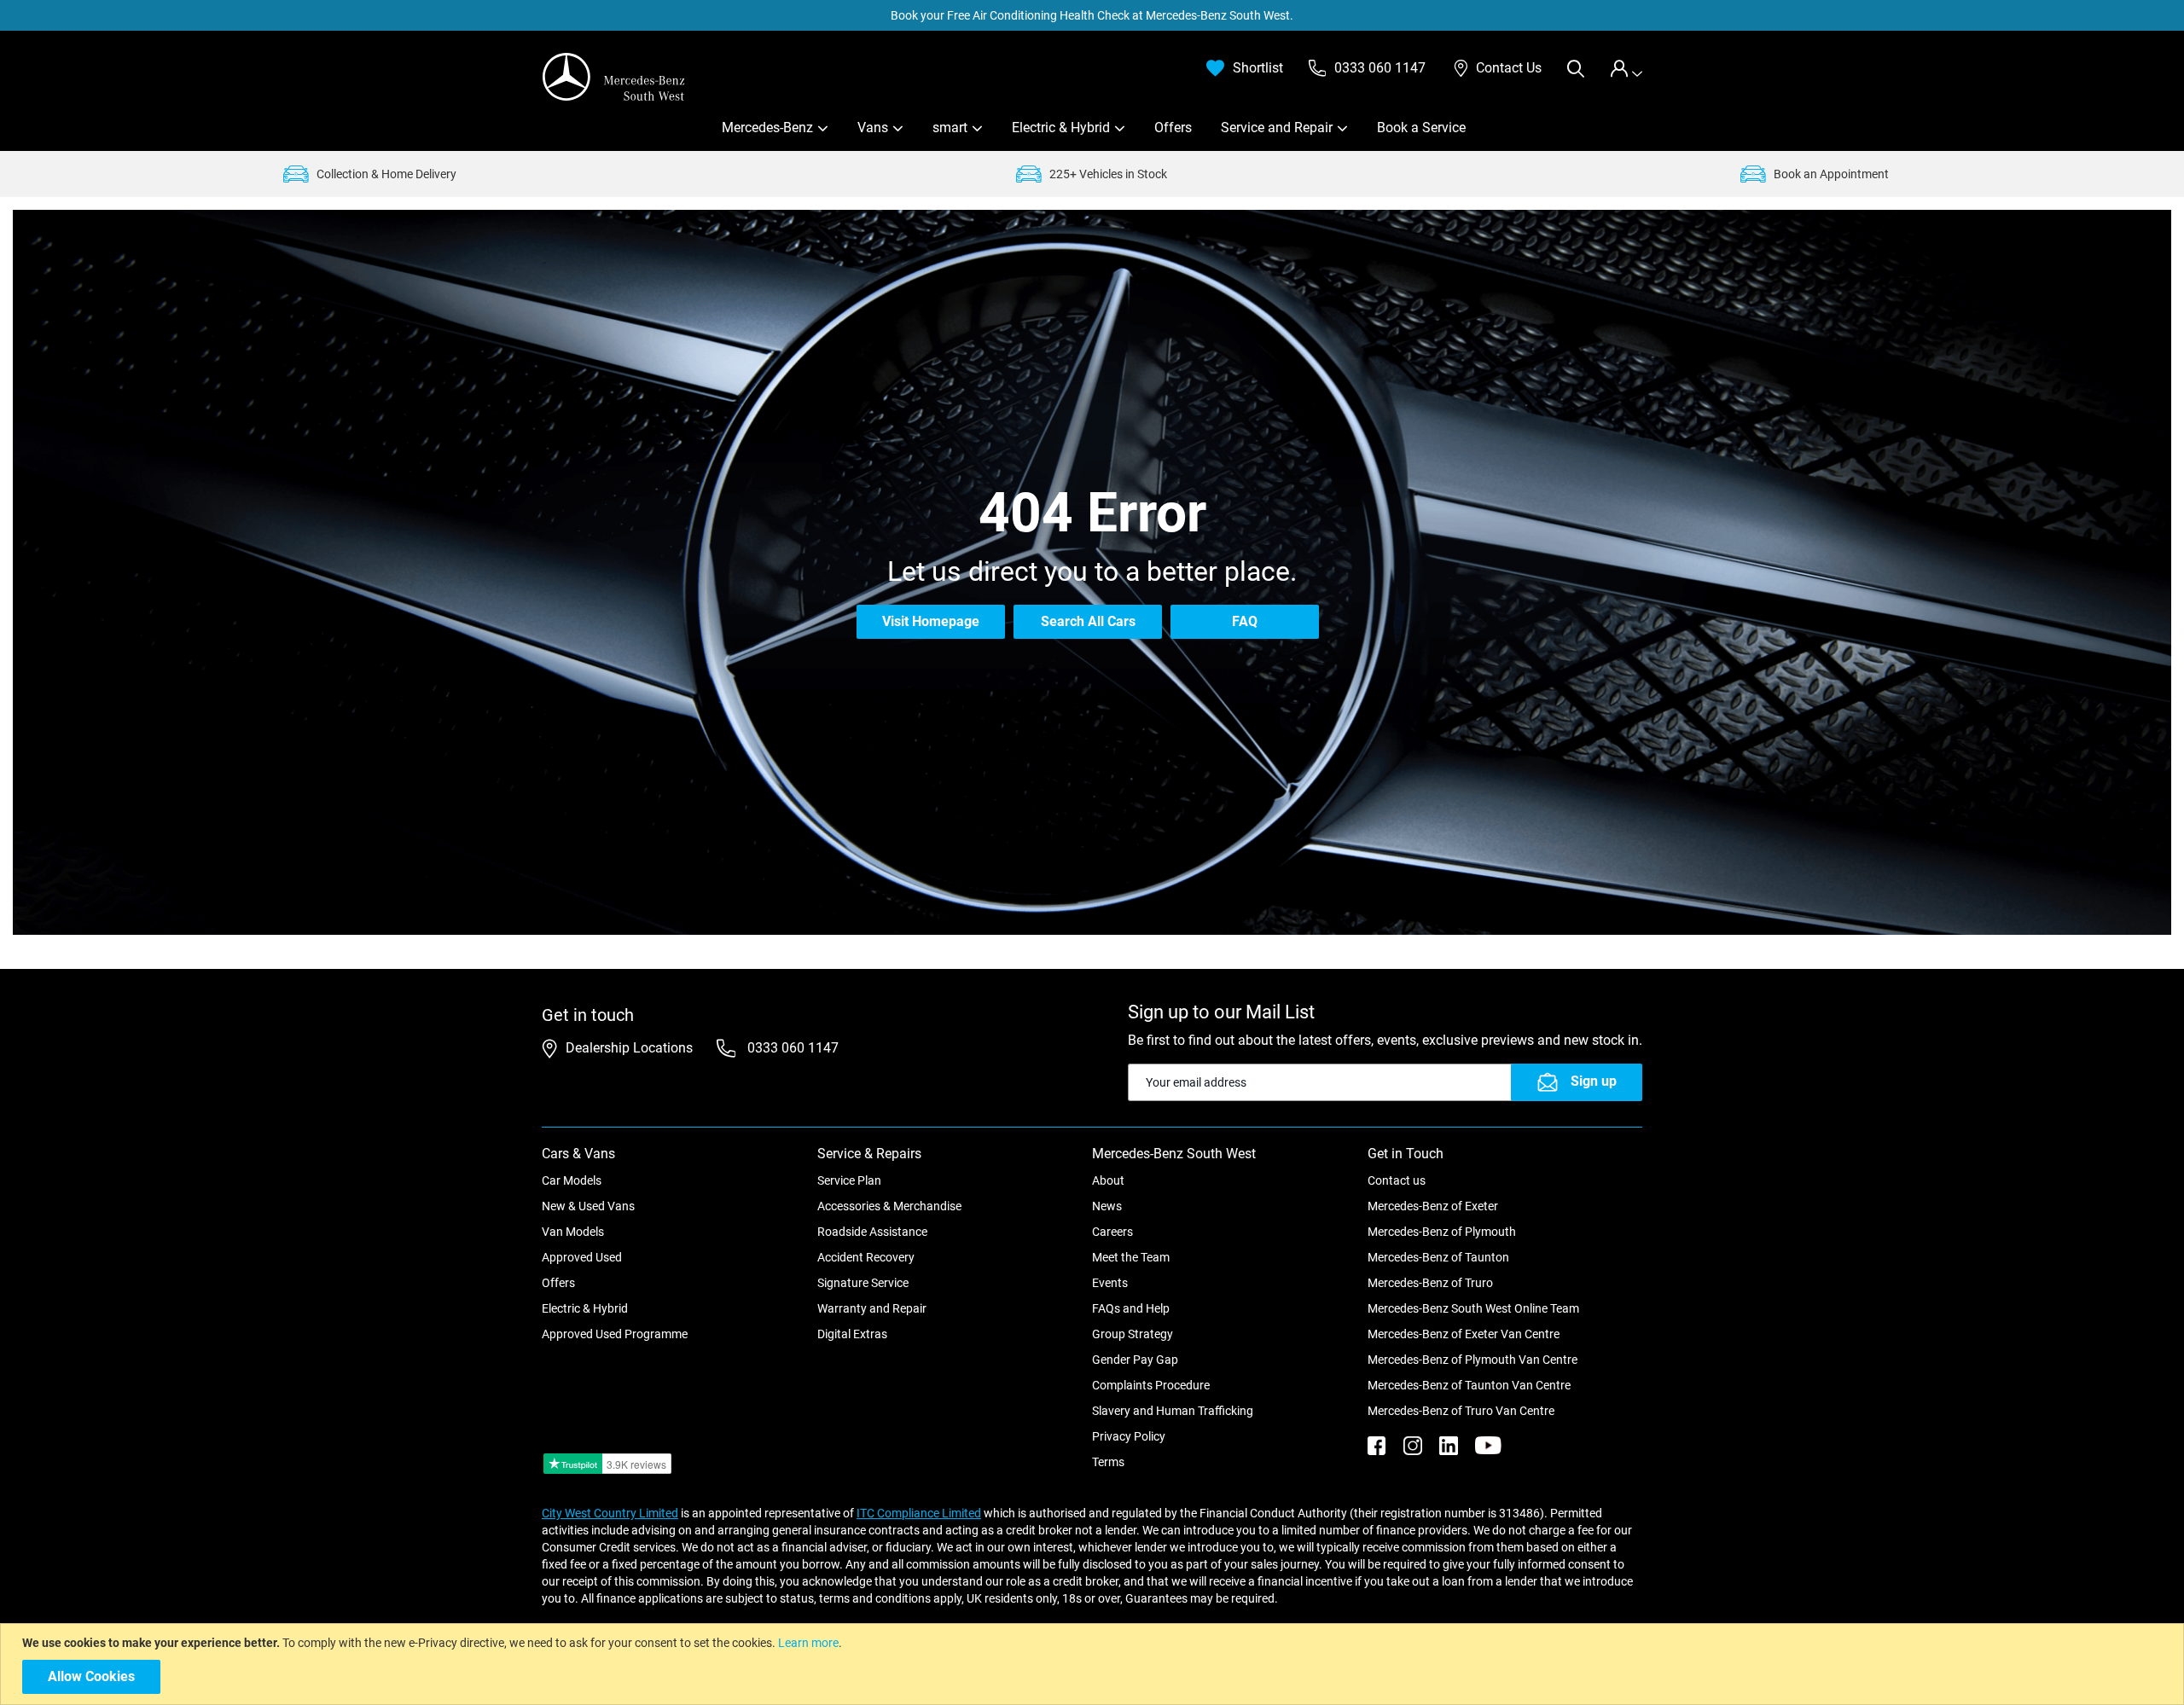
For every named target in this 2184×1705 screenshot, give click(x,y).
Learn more (808, 1643)
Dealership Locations (629, 1048)
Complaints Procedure (1151, 1385)
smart (950, 128)
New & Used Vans (588, 1206)
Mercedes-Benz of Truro (1430, 1283)
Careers (1112, 1232)
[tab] (1626, 69)
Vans (873, 128)
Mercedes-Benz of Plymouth (1442, 1232)
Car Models (572, 1180)
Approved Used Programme (615, 1334)
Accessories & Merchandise (889, 1206)
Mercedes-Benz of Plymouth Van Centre (1472, 1360)
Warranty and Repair (872, 1308)
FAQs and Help (1131, 1308)
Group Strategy (1133, 1334)
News (1107, 1206)
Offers (1173, 128)
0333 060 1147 (791, 1048)
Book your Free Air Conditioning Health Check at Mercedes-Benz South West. (1092, 15)
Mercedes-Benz (767, 128)
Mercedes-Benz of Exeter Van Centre (1464, 1334)
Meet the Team (1131, 1257)
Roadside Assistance (872, 1232)
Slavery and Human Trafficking (1173, 1411)
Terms (1108, 1462)
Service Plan (849, 1180)
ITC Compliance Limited (919, 1513)
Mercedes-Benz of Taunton (1438, 1257)
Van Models (573, 1232)
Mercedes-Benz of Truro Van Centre (1461, 1411)
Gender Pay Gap (1135, 1360)
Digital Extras (852, 1334)
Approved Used (582, 1257)
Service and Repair (1277, 128)
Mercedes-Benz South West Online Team (1473, 1308)
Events (1110, 1283)
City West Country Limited (610, 1513)
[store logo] (614, 77)
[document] (1094, 1664)
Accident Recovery (866, 1257)
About (1108, 1180)
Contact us (1397, 1180)
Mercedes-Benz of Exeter (1433, 1206)
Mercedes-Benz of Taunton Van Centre (1469, 1385)
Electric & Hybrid (1061, 128)
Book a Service (1421, 128)
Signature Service (863, 1283)
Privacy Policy (1129, 1436)
